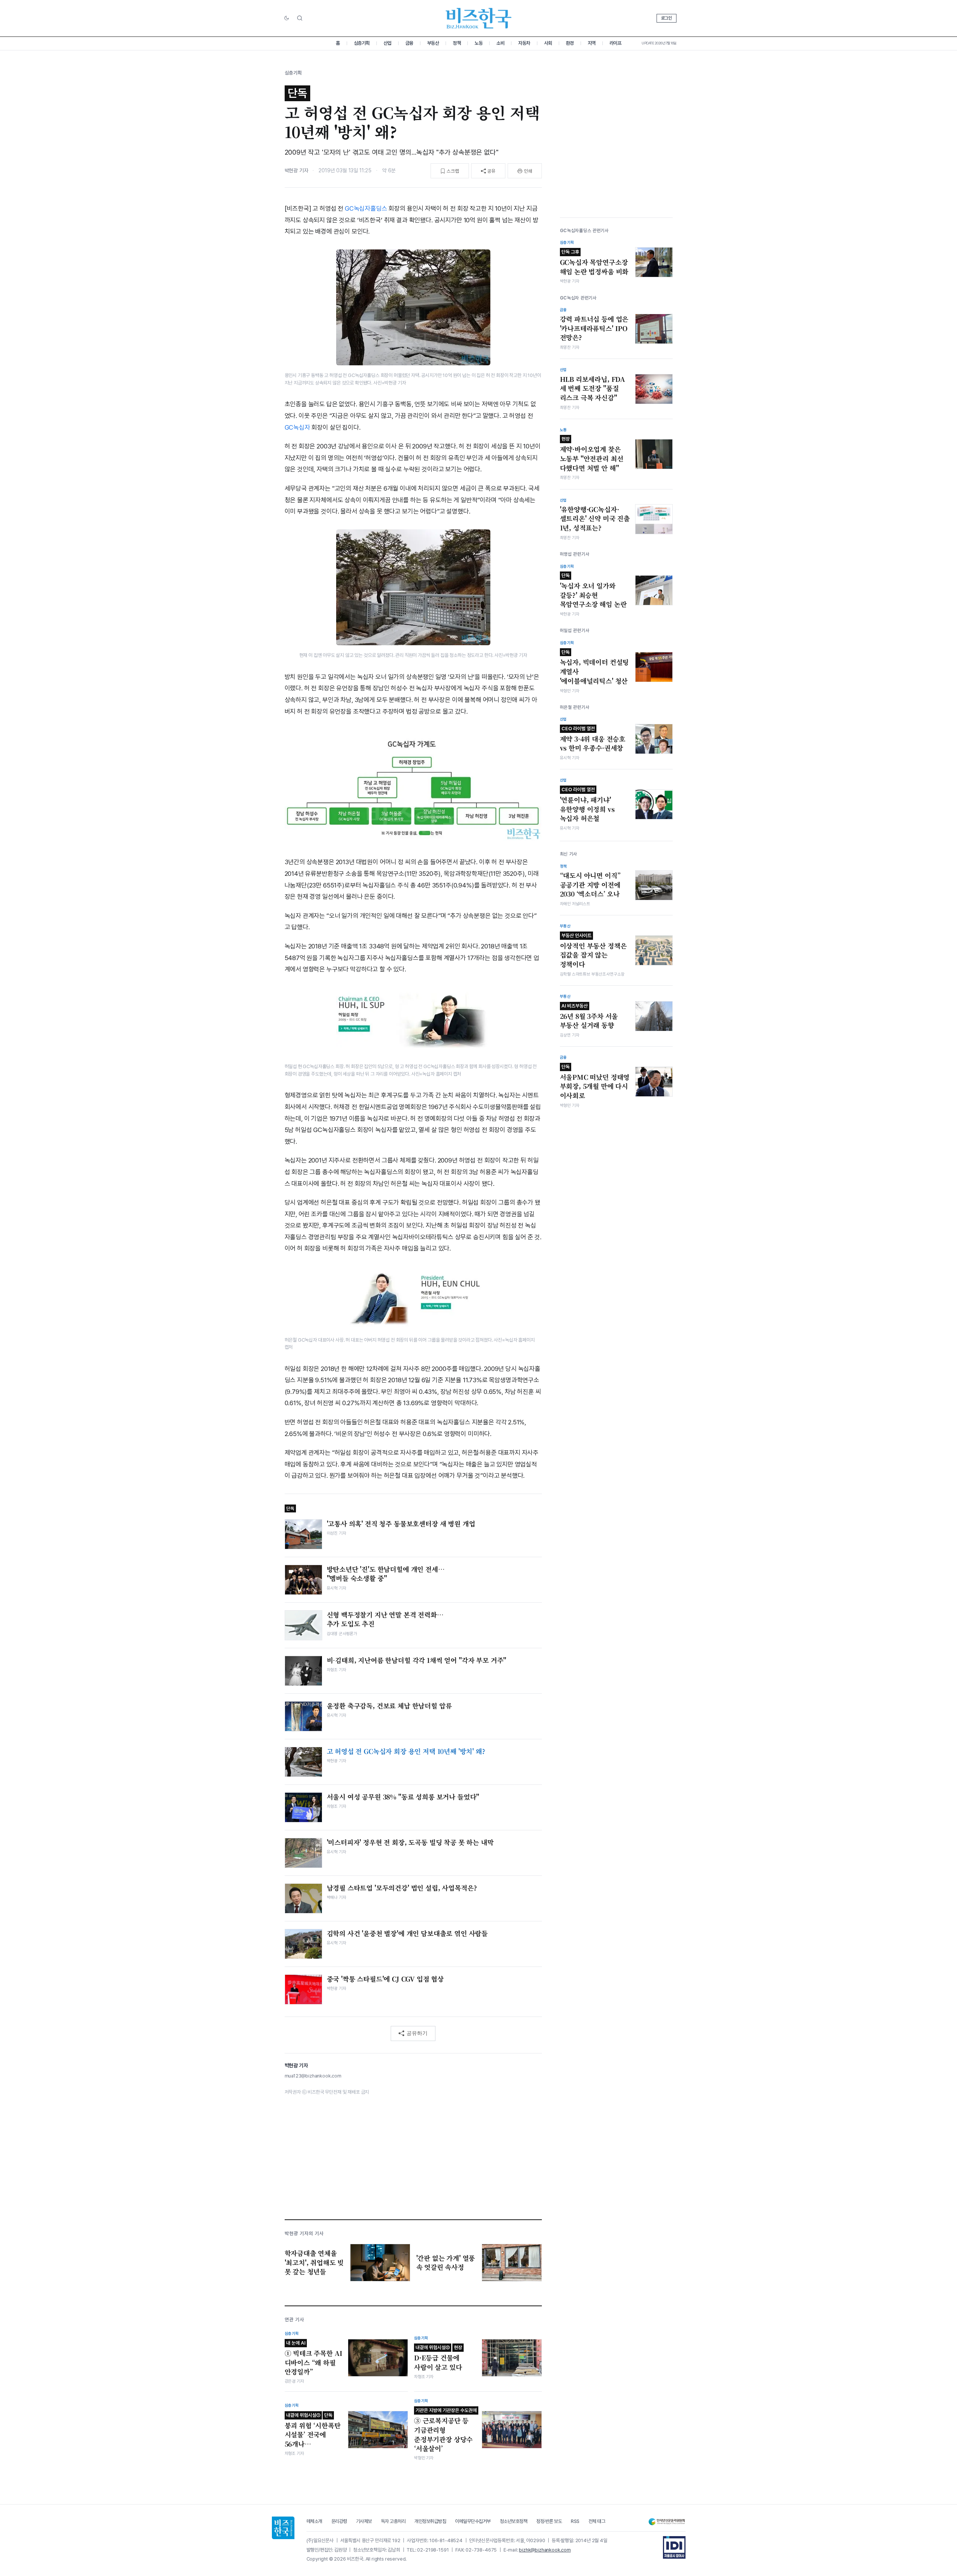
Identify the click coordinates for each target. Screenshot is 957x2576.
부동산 (433, 43)
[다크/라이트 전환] (287, 18)
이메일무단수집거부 (473, 2521)
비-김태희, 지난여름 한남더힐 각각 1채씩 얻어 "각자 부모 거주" (417, 1660)
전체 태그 (597, 2521)
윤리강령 (339, 2521)
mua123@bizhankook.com (313, 2076)
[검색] (300, 18)
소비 (500, 43)
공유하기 (417, 2033)
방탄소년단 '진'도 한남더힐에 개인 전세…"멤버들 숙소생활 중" (386, 1574)
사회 (548, 43)
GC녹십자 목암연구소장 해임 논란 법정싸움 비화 (594, 263)
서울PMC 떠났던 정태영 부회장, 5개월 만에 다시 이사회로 (595, 1082)
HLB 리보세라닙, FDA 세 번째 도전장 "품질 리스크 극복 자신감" (593, 388)
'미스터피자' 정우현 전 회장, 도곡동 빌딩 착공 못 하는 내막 (410, 1842)
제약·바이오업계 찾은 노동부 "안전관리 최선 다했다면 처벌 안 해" (592, 454)
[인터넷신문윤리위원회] (667, 2522)
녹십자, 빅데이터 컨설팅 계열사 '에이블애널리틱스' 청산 (595, 667)
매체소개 (314, 2521)
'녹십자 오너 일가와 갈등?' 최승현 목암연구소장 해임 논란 (593, 591)
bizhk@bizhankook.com (545, 2550)
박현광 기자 (297, 170)
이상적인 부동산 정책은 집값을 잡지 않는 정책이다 (593, 951)
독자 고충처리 (393, 2521)
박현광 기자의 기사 (304, 2233)
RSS (575, 2521)
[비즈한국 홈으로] (479, 18)
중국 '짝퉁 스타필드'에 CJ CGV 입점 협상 (385, 1979)
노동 (478, 43)
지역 (592, 43)
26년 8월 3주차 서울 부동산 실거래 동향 (589, 1017)
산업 (388, 43)
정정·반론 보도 (549, 2521)
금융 (409, 43)
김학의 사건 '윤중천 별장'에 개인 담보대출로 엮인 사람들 (407, 1933)
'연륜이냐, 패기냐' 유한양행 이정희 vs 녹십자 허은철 (587, 805)
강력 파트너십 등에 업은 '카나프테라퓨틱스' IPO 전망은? (594, 328)
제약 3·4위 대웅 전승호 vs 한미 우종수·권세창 (593, 739)
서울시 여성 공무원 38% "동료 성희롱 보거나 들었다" (403, 1797)
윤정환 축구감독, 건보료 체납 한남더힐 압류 (389, 1706)
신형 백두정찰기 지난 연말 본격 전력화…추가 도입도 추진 (385, 1619)
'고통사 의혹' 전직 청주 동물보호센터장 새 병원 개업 (401, 1524)
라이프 (616, 43)
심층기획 (362, 43)
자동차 (524, 43)
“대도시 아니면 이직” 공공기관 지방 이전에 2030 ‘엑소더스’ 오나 (590, 885)
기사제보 (364, 2521)
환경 (570, 43)
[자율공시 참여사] (674, 2547)
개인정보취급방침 (430, 2521)
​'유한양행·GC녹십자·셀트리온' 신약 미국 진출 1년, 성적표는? (595, 519)
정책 (457, 43)
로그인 (667, 18)
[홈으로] (283, 2528)
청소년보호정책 (514, 2521)
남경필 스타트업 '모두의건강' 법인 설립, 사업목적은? (402, 1888)
